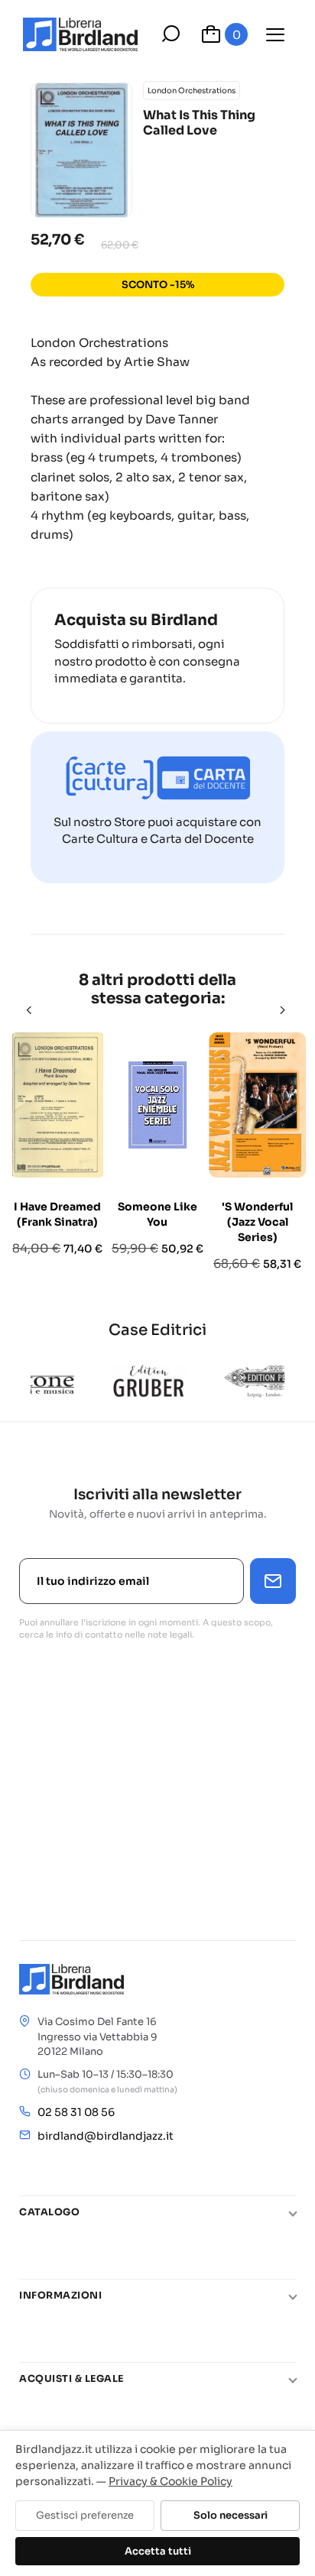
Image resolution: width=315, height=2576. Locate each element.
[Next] (284, 1010)
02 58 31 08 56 (76, 2112)
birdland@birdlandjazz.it (106, 2136)
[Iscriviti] (273, 1581)
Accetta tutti (158, 2551)
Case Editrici (157, 1330)
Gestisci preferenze (85, 2515)
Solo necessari (231, 2515)
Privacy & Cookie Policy (170, 2481)
